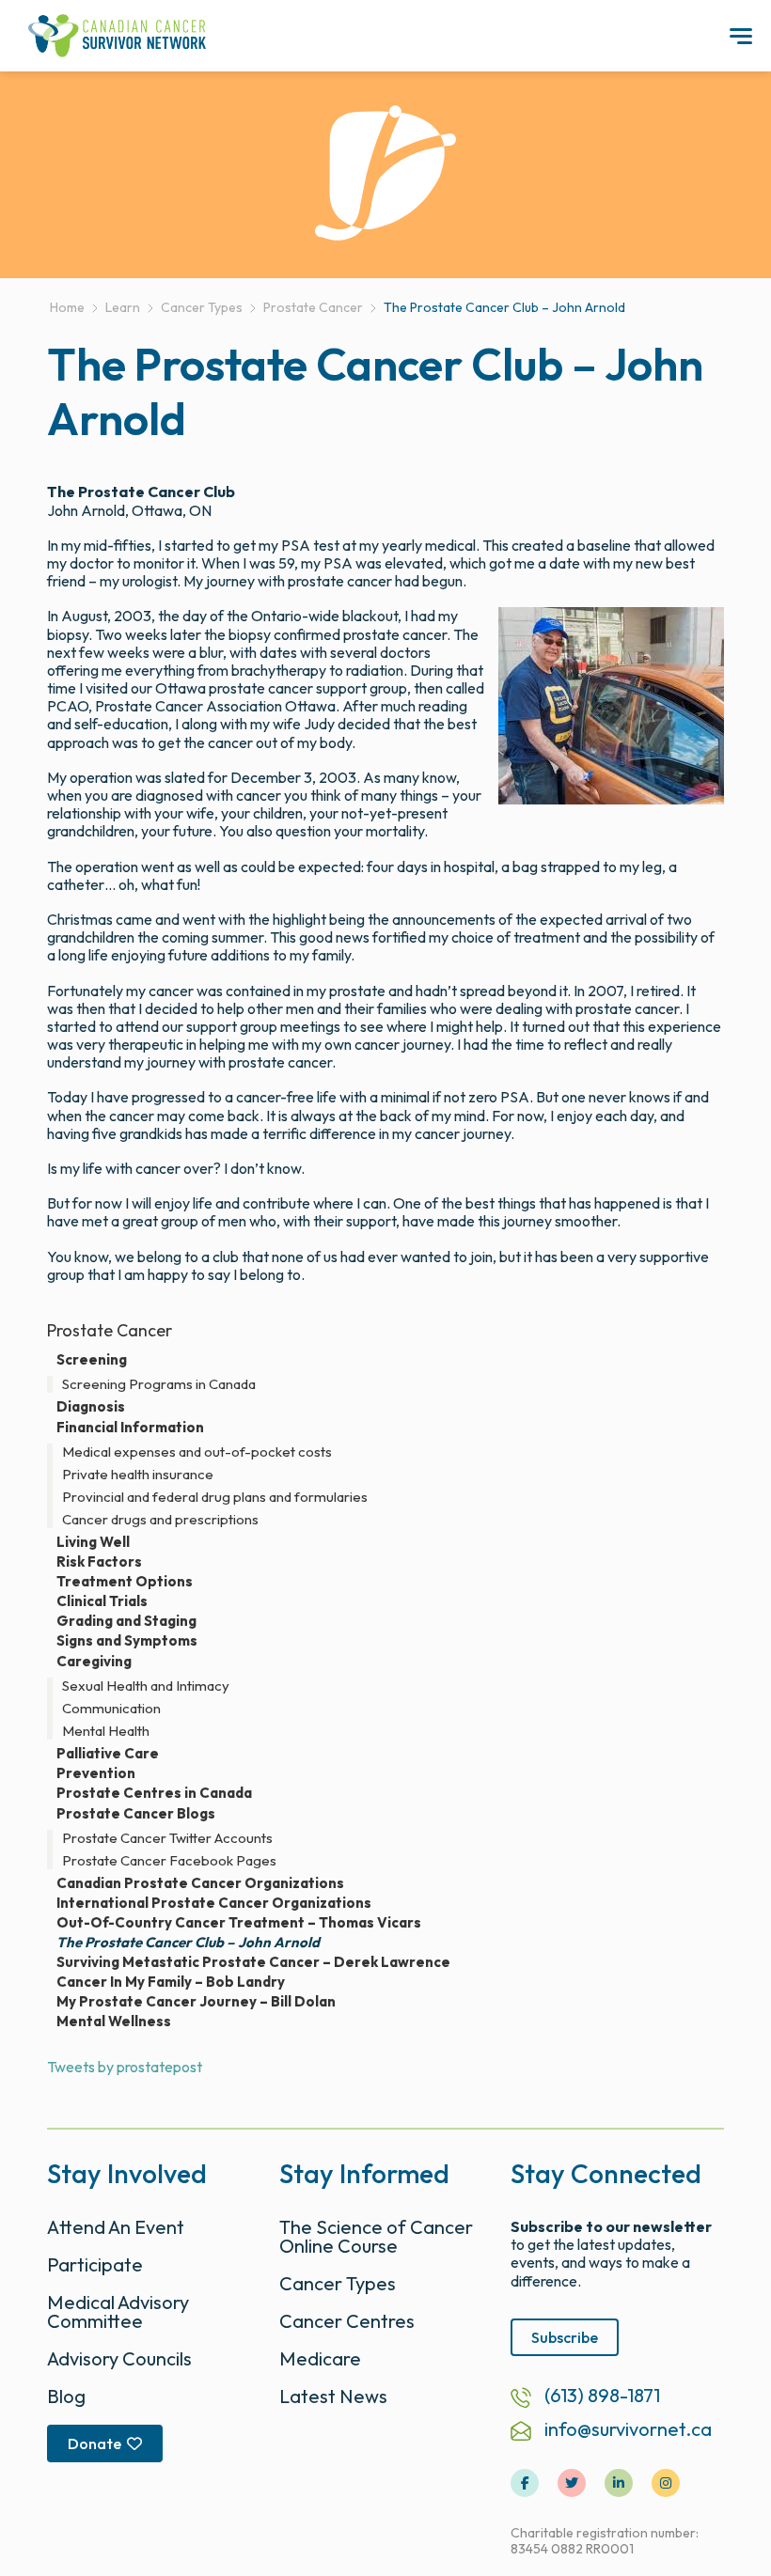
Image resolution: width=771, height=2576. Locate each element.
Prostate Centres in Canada (154, 1793)
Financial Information (130, 1427)
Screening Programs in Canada (159, 1384)
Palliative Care (108, 1754)
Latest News (333, 2396)
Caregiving (94, 1661)
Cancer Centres (347, 2321)
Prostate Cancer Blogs (136, 1813)
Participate (95, 2264)
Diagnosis (91, 1407)
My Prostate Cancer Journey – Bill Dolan (196, 2002)
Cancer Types (338, 2283)
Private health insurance (138, 1475)
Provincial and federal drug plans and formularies (215, 1497)
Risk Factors (99, 1562)
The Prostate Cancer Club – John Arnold (188, 1943)
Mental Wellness (114, 2022)
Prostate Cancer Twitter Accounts (167, 1838)
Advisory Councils (119, 2358)
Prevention (96, 1773)
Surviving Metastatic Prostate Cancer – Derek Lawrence (253, 1962)
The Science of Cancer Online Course (376, 2236)
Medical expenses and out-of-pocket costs (197, 1452)
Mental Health (106, 1731)
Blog (66, 2396)
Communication (111, 1709)
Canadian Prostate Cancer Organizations (200, 1883)
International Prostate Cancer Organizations (214, 1903)
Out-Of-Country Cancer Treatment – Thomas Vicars (239, 1923)
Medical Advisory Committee (118, 2311)
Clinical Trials (102, 1601)
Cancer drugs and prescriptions (160, 1520)
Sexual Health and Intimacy (146, 1686)
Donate (94, 2443)
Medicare (320, 2358)
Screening (92, 1359)
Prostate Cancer (110, 1330)
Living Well (93, 1542)
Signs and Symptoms (127, 1641)
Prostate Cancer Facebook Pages (169, 1861)
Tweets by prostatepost (125, 2067)
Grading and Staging (126, 1621)
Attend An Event (116, 2227)
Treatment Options (125, 1582)
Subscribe (565, 2337)
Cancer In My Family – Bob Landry (171, 1982)
